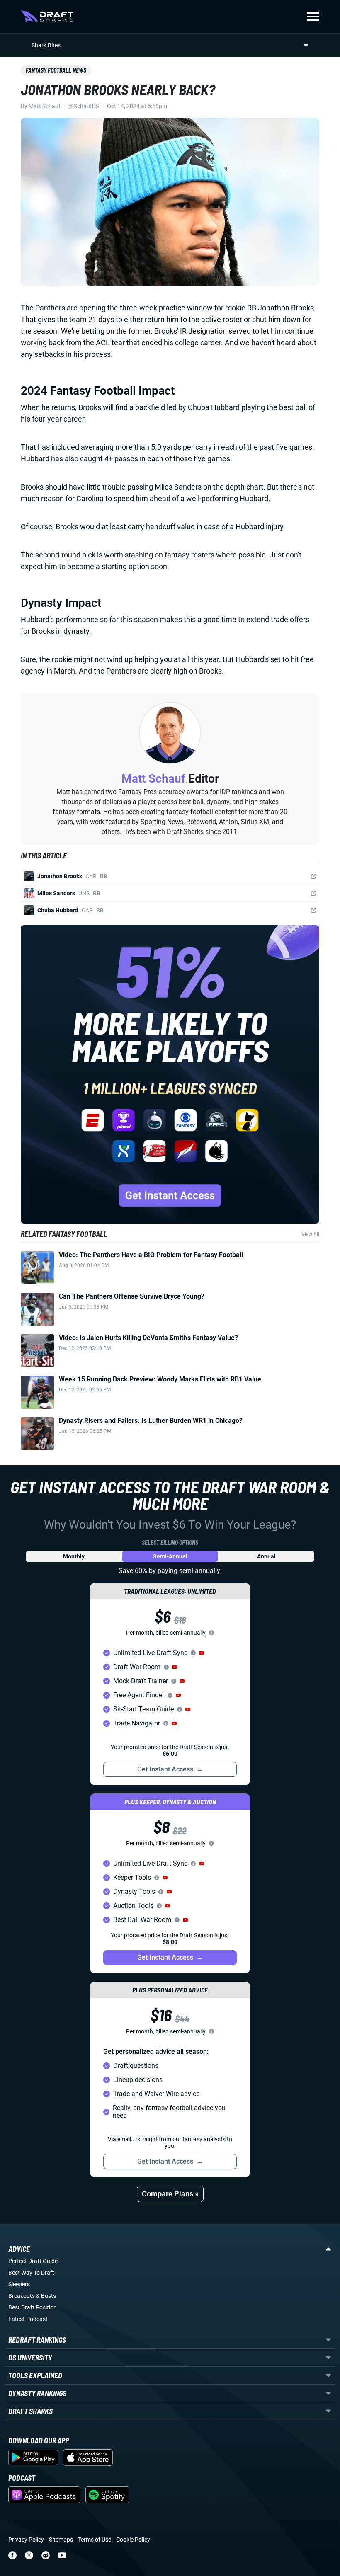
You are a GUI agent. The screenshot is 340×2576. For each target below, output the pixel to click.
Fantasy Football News (56, 70)
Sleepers (19, 2284)
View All (310, 1234)
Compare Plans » (170, 2194)
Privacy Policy (26, 2540)
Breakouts (22, 2296)
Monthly (74, 1556)
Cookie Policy (133, 2540)
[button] (202, 1653)
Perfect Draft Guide (33, 2261)
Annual (266, 1556)
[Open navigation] (313, 17)
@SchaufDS (84, 106)
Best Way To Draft (31, 2273)
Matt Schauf (45, 106)
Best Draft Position (33, 2307)
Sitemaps (61, 2540)
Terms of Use (95, 2540)
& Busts (46, 2296)
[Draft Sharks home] (47, 17)
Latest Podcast (28, 2319)
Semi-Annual (170, 1556)
